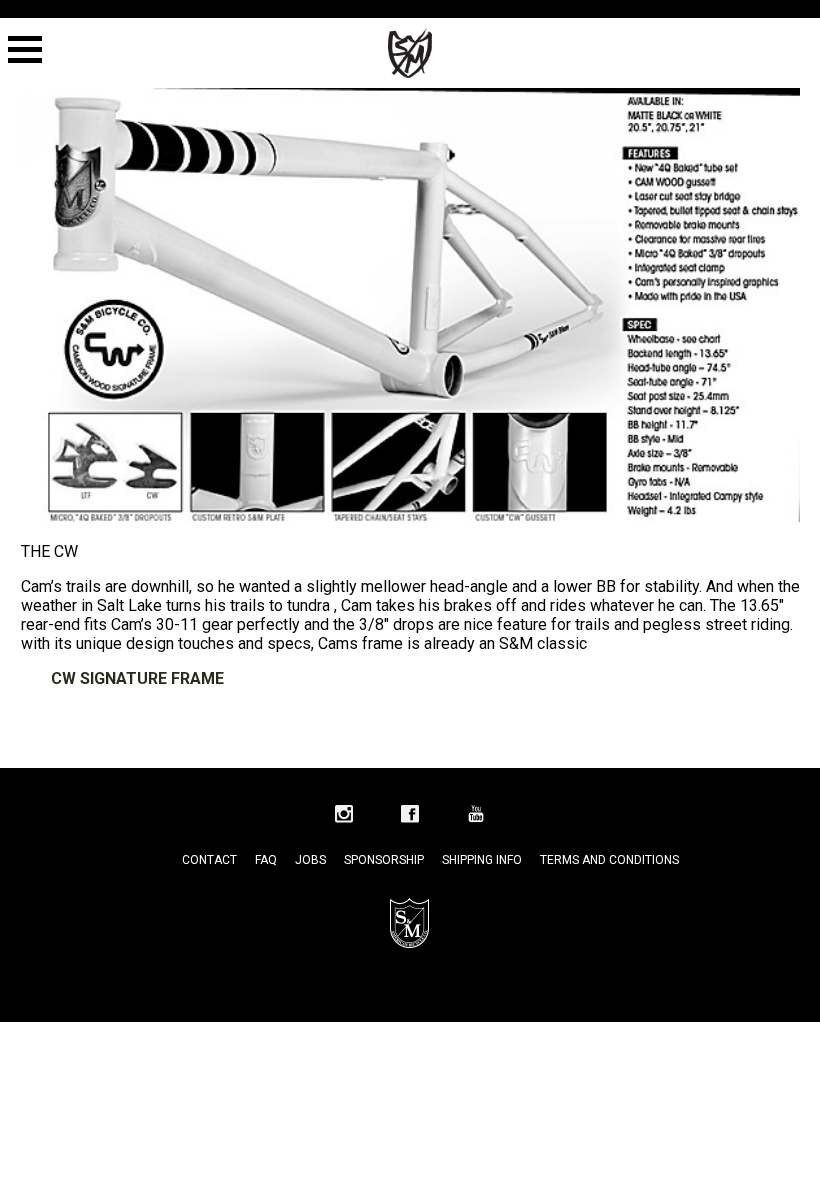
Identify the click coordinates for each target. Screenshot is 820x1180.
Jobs (310, 860)
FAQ (266, 860)
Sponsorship (384, 860)
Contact (209, 860)
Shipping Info (482, 860)
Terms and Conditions (609, 860)
